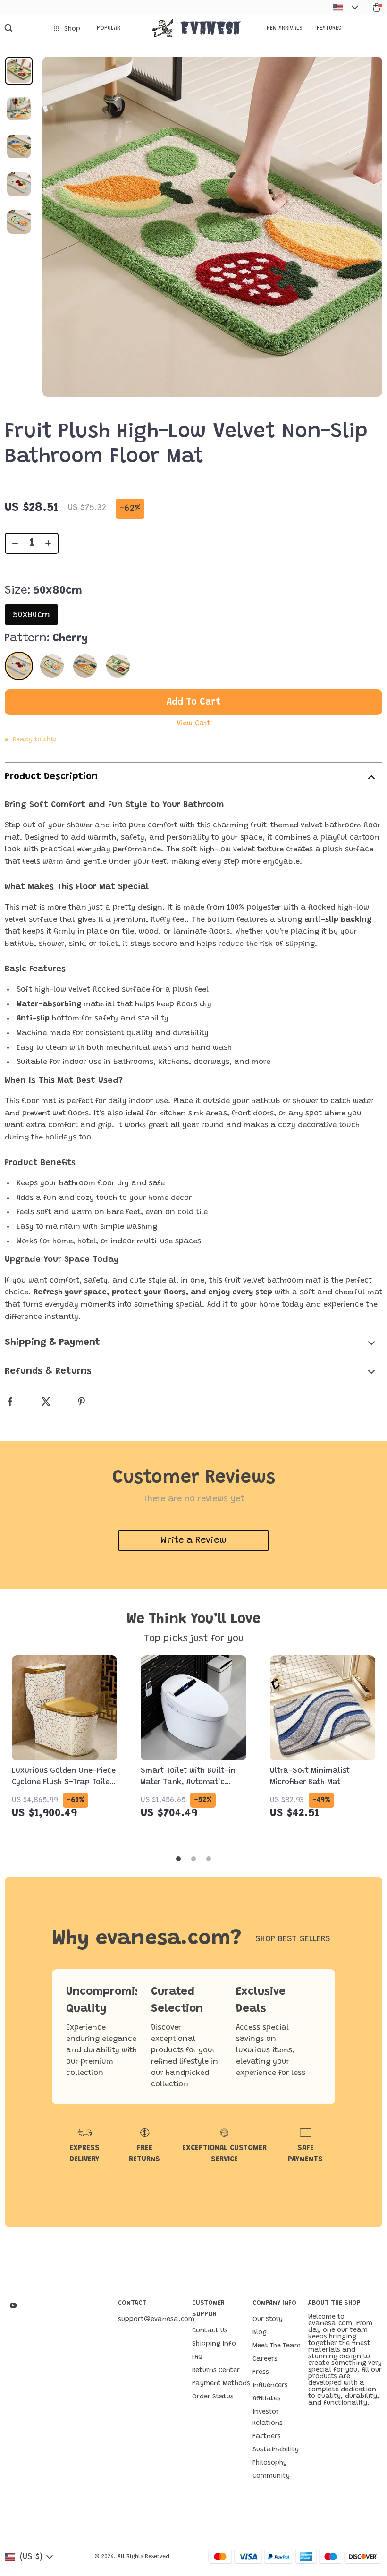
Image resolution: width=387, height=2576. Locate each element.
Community (271, 2476)
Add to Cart (193, 702)
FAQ (197, 2357)
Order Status (213, 2397)
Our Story (268, 2320)
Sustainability (276, 2450)
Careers (265, 2359)
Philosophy (270, 2463)
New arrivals (285, 28)
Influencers (270, 2386)
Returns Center (216, 2371)
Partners (267, 2437)
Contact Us (210, 2331)
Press (261, 2372)
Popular (109, 28)
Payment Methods (221, 2384)
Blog (260, 2333)
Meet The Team (277, 2346)
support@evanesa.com (156, 2320)
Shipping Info (214, 2344)
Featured (329, 28)
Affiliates (267, 2399)
